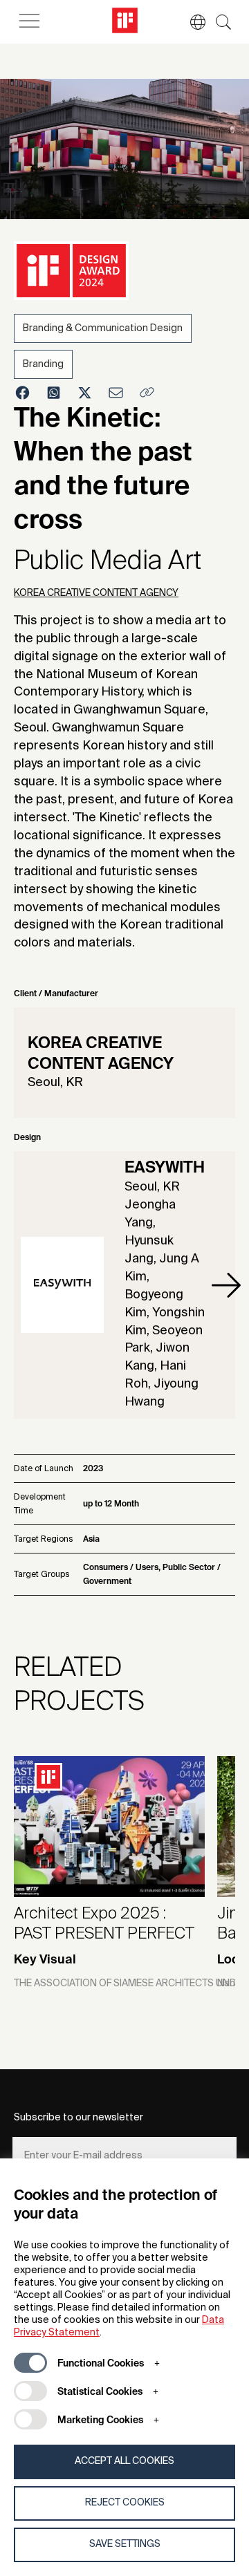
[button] (191, 22)
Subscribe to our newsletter (79, 2118)
